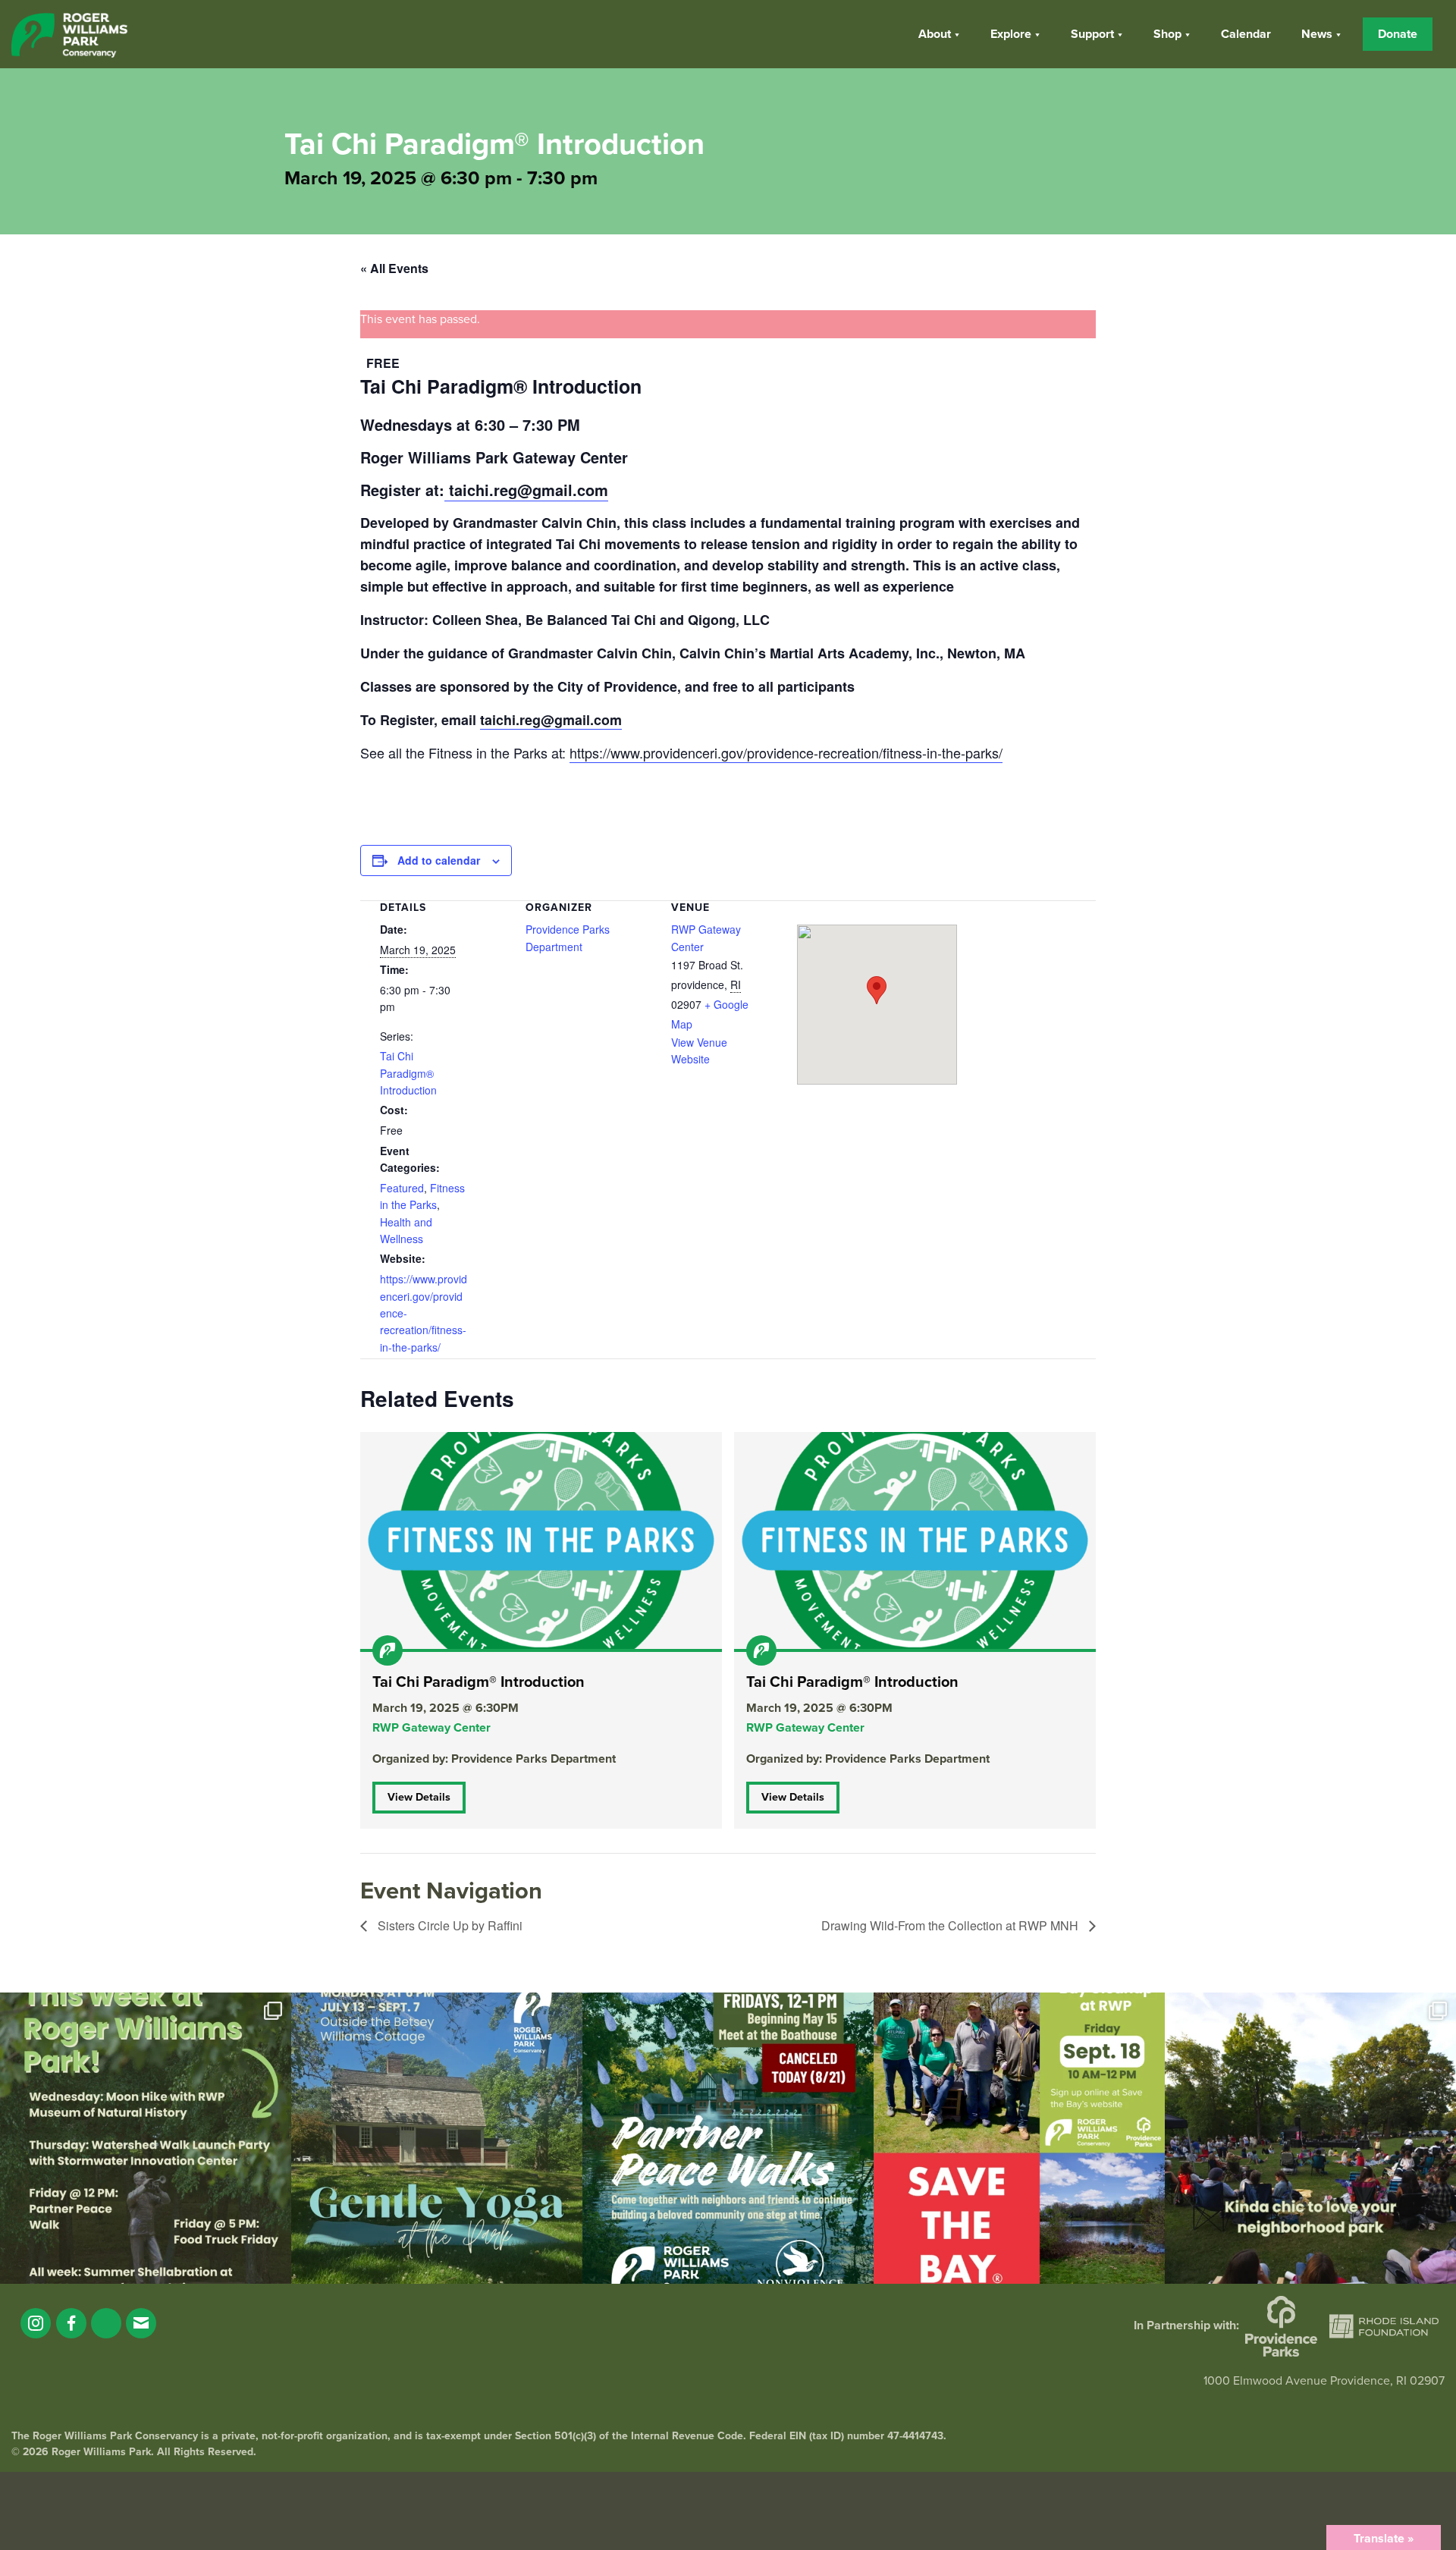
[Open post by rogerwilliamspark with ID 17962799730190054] (437, 2138)
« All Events (394, 268)
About (935, 34)
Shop (1167, 34)
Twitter (106, 2323)
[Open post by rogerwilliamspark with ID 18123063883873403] (728, 2138)
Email (141, 2323)
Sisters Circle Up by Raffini (449, 1925)
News (1317, 34)
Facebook (71, 2323)
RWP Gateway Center (431, 1728)
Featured (402, 1188)
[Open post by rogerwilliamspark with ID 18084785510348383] (146, 2138)
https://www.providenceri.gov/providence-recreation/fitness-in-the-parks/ (786, 752)
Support (1092, 34)
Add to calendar (439, 860)
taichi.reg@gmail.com (529, 490)
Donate (1398, 34)
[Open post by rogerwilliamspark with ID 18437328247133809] (1310, 2138)
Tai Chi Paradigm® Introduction (408, 1073)
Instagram (36, 2323)
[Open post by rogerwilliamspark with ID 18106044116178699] (1019, 2138)
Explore (1011, 34)
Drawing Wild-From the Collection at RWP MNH (951, 1925)
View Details (419, 1797)
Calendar (1246, 34)
